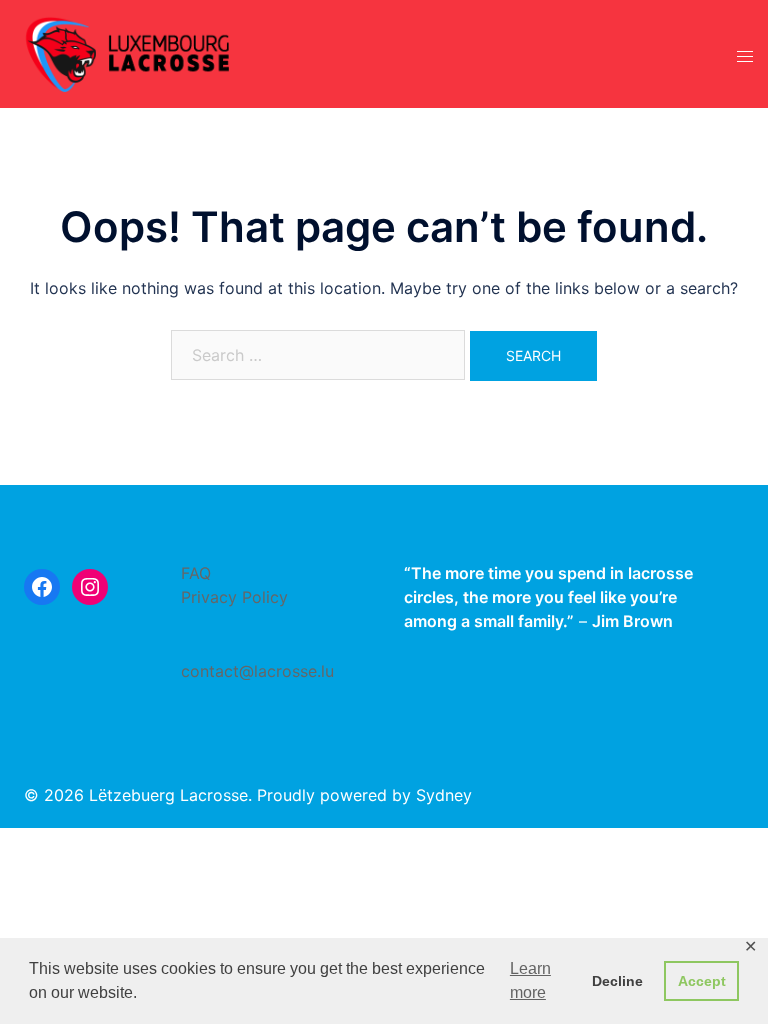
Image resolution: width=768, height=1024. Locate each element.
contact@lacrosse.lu (257, 671)
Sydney (444, 795)
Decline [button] (617, 981)
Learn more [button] (530, 980)
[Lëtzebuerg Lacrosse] (128, 52)
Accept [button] (702, 981)
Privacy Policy (234, 597)
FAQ (196, 573)
